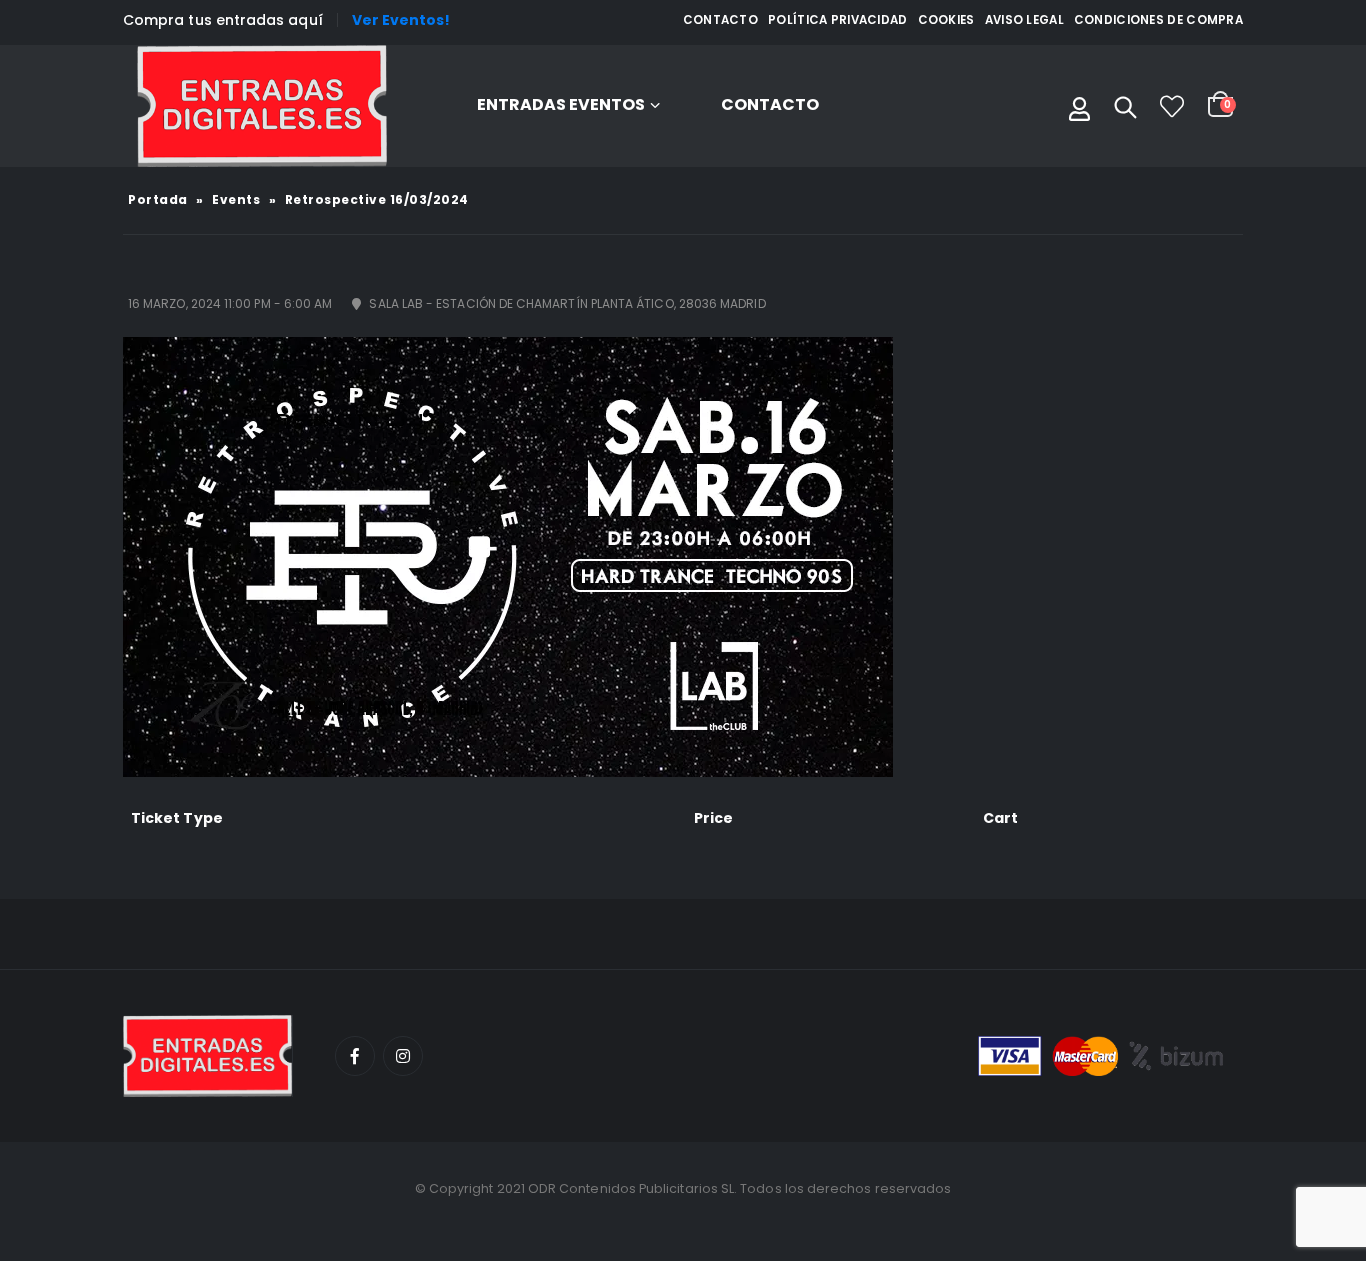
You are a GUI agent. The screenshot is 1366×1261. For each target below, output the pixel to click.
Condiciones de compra (1158, 20)
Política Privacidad (838, 20)
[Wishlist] (1172, 106)
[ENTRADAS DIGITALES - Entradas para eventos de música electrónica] (262, 106)
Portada (158, 199)
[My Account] (1079, 106)
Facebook (355, 1056)
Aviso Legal (1024, 20)
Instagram (403, 1056)
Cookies (946, 20)
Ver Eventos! (401, 20)
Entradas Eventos (561, 104)
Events (236, 199)
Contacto (720, 20)
